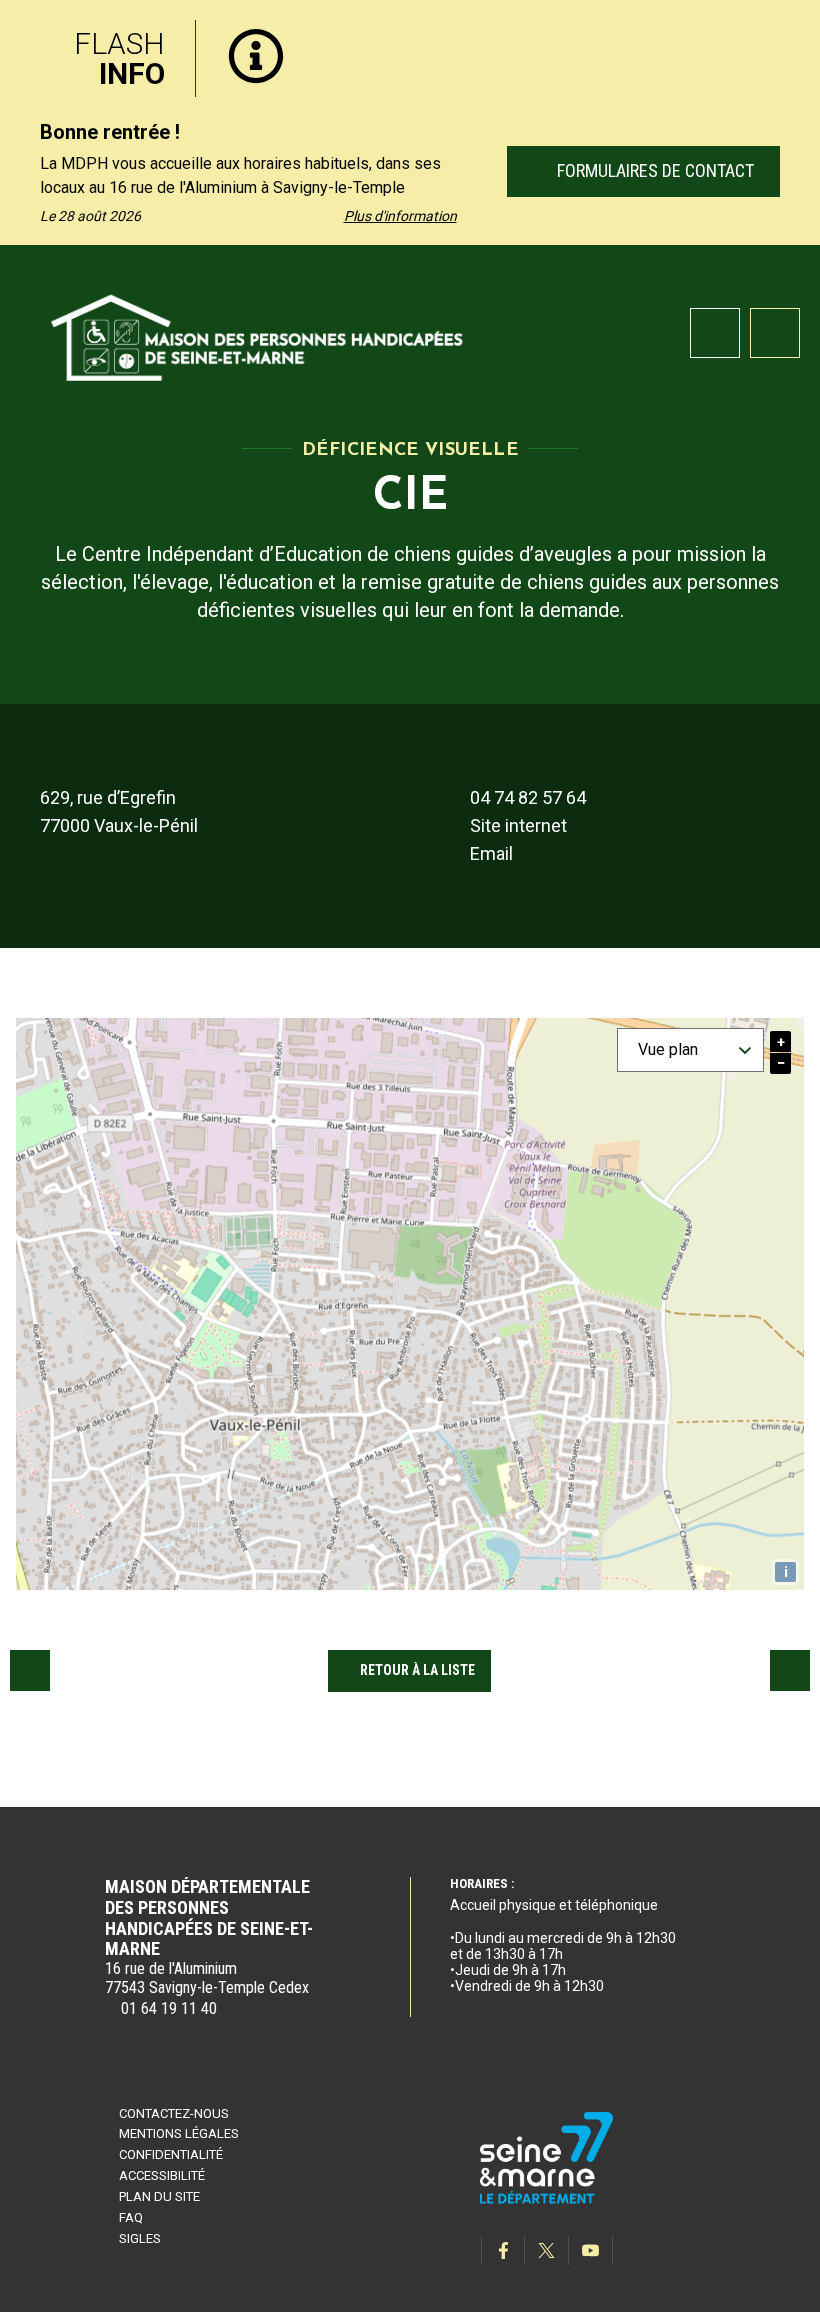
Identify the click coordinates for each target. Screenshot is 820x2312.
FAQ (131, 2217)
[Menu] (775, 333)
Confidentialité (171, 2154)
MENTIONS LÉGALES (179, 2133)
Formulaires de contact (652, 170)
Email (491, 853)
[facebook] (503, 2250)
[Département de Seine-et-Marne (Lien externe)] (547, 2200)
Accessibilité (162, 2175)
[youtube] (591, 2250)
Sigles (140, 2238)
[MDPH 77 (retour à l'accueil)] (258, 334)
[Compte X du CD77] (547, 2250)
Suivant (790, 1670)
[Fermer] (790, 33)
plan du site (159, 2196)
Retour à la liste (417, 1670)
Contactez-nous (174, 2113)
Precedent (30, 1670)
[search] (715, 333)
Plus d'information (400, 216)
